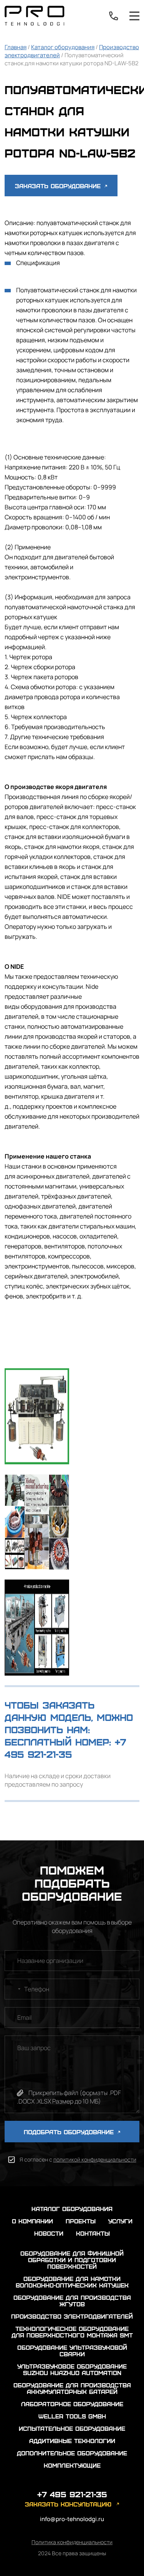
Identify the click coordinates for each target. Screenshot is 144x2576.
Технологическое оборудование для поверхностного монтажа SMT (72, 2332)
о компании (32, 2221)
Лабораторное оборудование (72, 2404)
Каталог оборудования (63, 47)
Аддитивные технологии (72, 2441)
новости (49, 2233)
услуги (120, 2221)
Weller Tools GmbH (72, 2416)
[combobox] (14, 1989)
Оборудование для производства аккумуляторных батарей (72, 2388)
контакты (93, 2233)
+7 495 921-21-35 (114, 16)
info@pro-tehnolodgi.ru (72, 2519)
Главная (16, 47)
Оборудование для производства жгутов (72, 2301)
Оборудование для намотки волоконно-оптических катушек (72, 2282)
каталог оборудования (72, 2209)
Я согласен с (78, 2159)
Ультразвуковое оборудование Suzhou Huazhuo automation (72, 2369)
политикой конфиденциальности (95, 2159)
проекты (81, 2221)
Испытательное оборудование (72, 2428)
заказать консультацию (68, 2504)
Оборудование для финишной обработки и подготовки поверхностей (72, 2260)
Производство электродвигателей (72, 2316)
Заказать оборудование (59, 186)
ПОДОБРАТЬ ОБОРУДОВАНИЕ (70, 2132)
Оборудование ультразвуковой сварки (72, 2351)
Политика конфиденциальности (72, 2542)
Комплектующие (72, 2465)
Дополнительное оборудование (72, 2453)
